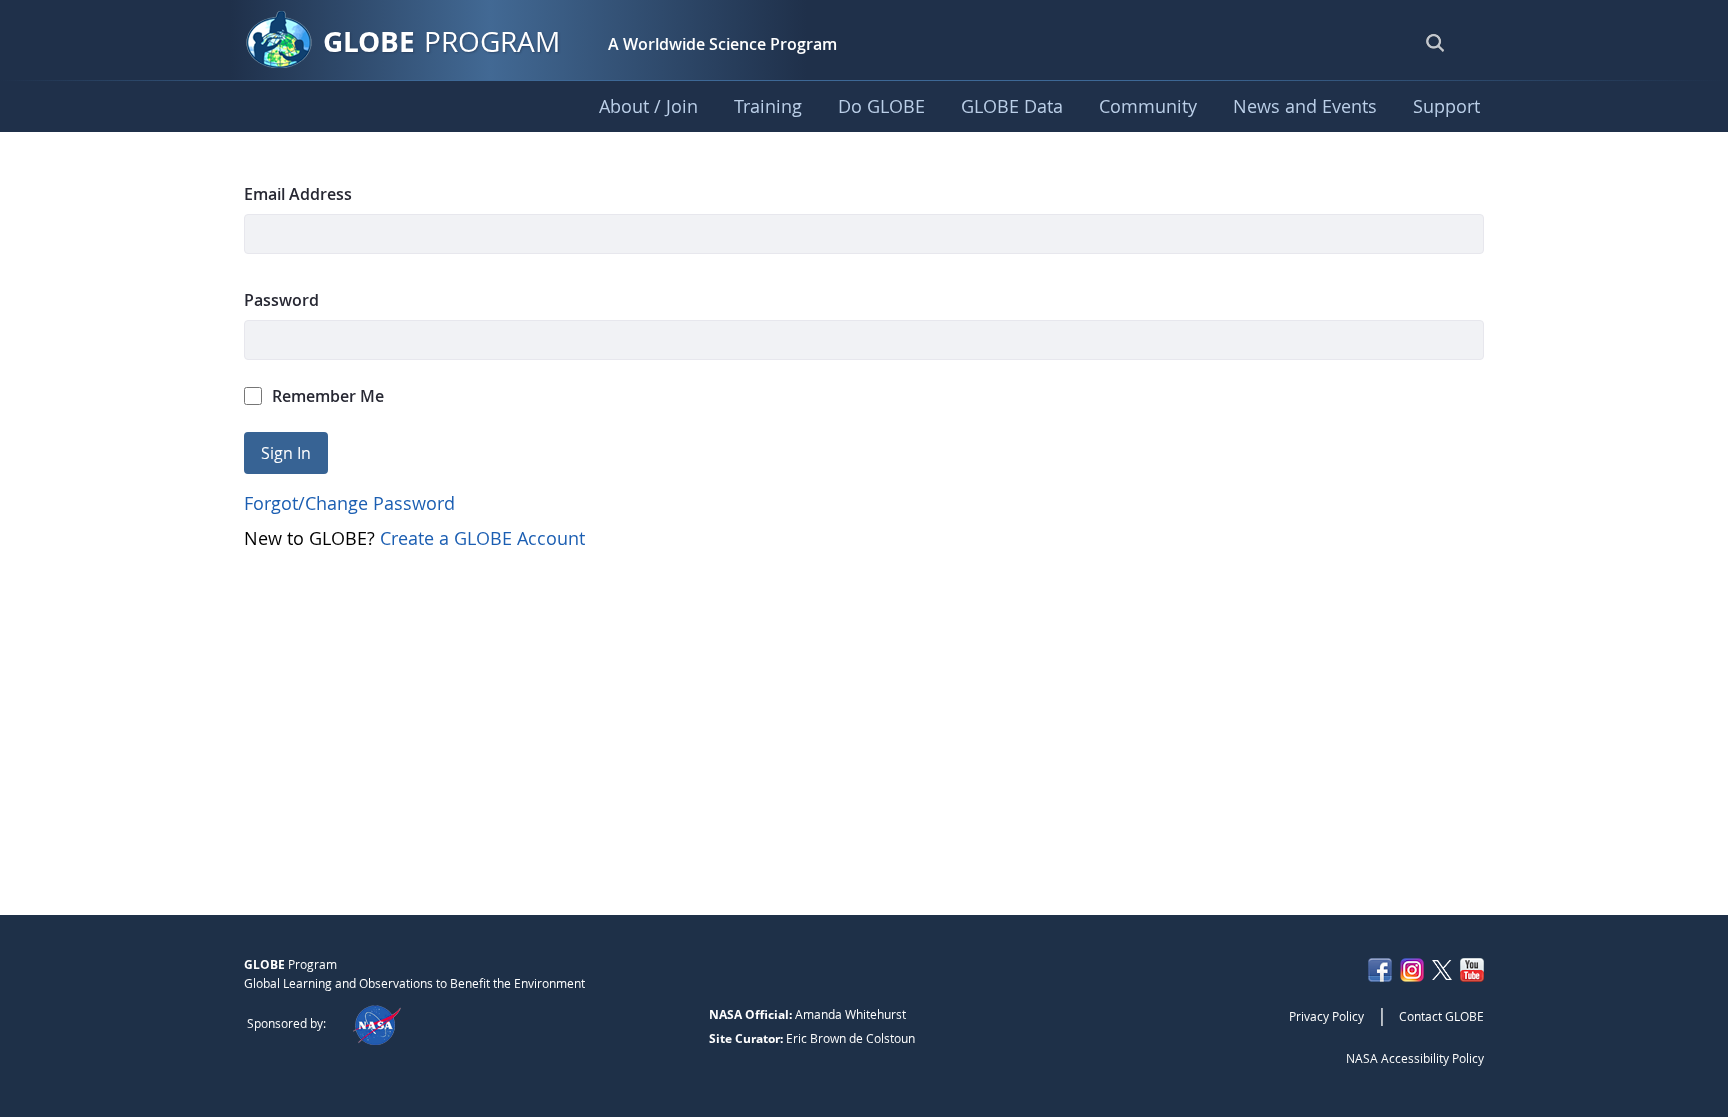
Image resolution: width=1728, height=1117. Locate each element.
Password (281, 300)
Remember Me (328, 396)
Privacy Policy (1326, 1016)
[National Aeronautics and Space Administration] (376, 1023)
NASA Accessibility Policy (1415, 1058)
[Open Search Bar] (1435, 42)
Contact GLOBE (1441, 1016)
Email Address (298, 194)
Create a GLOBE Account (482, 538)
